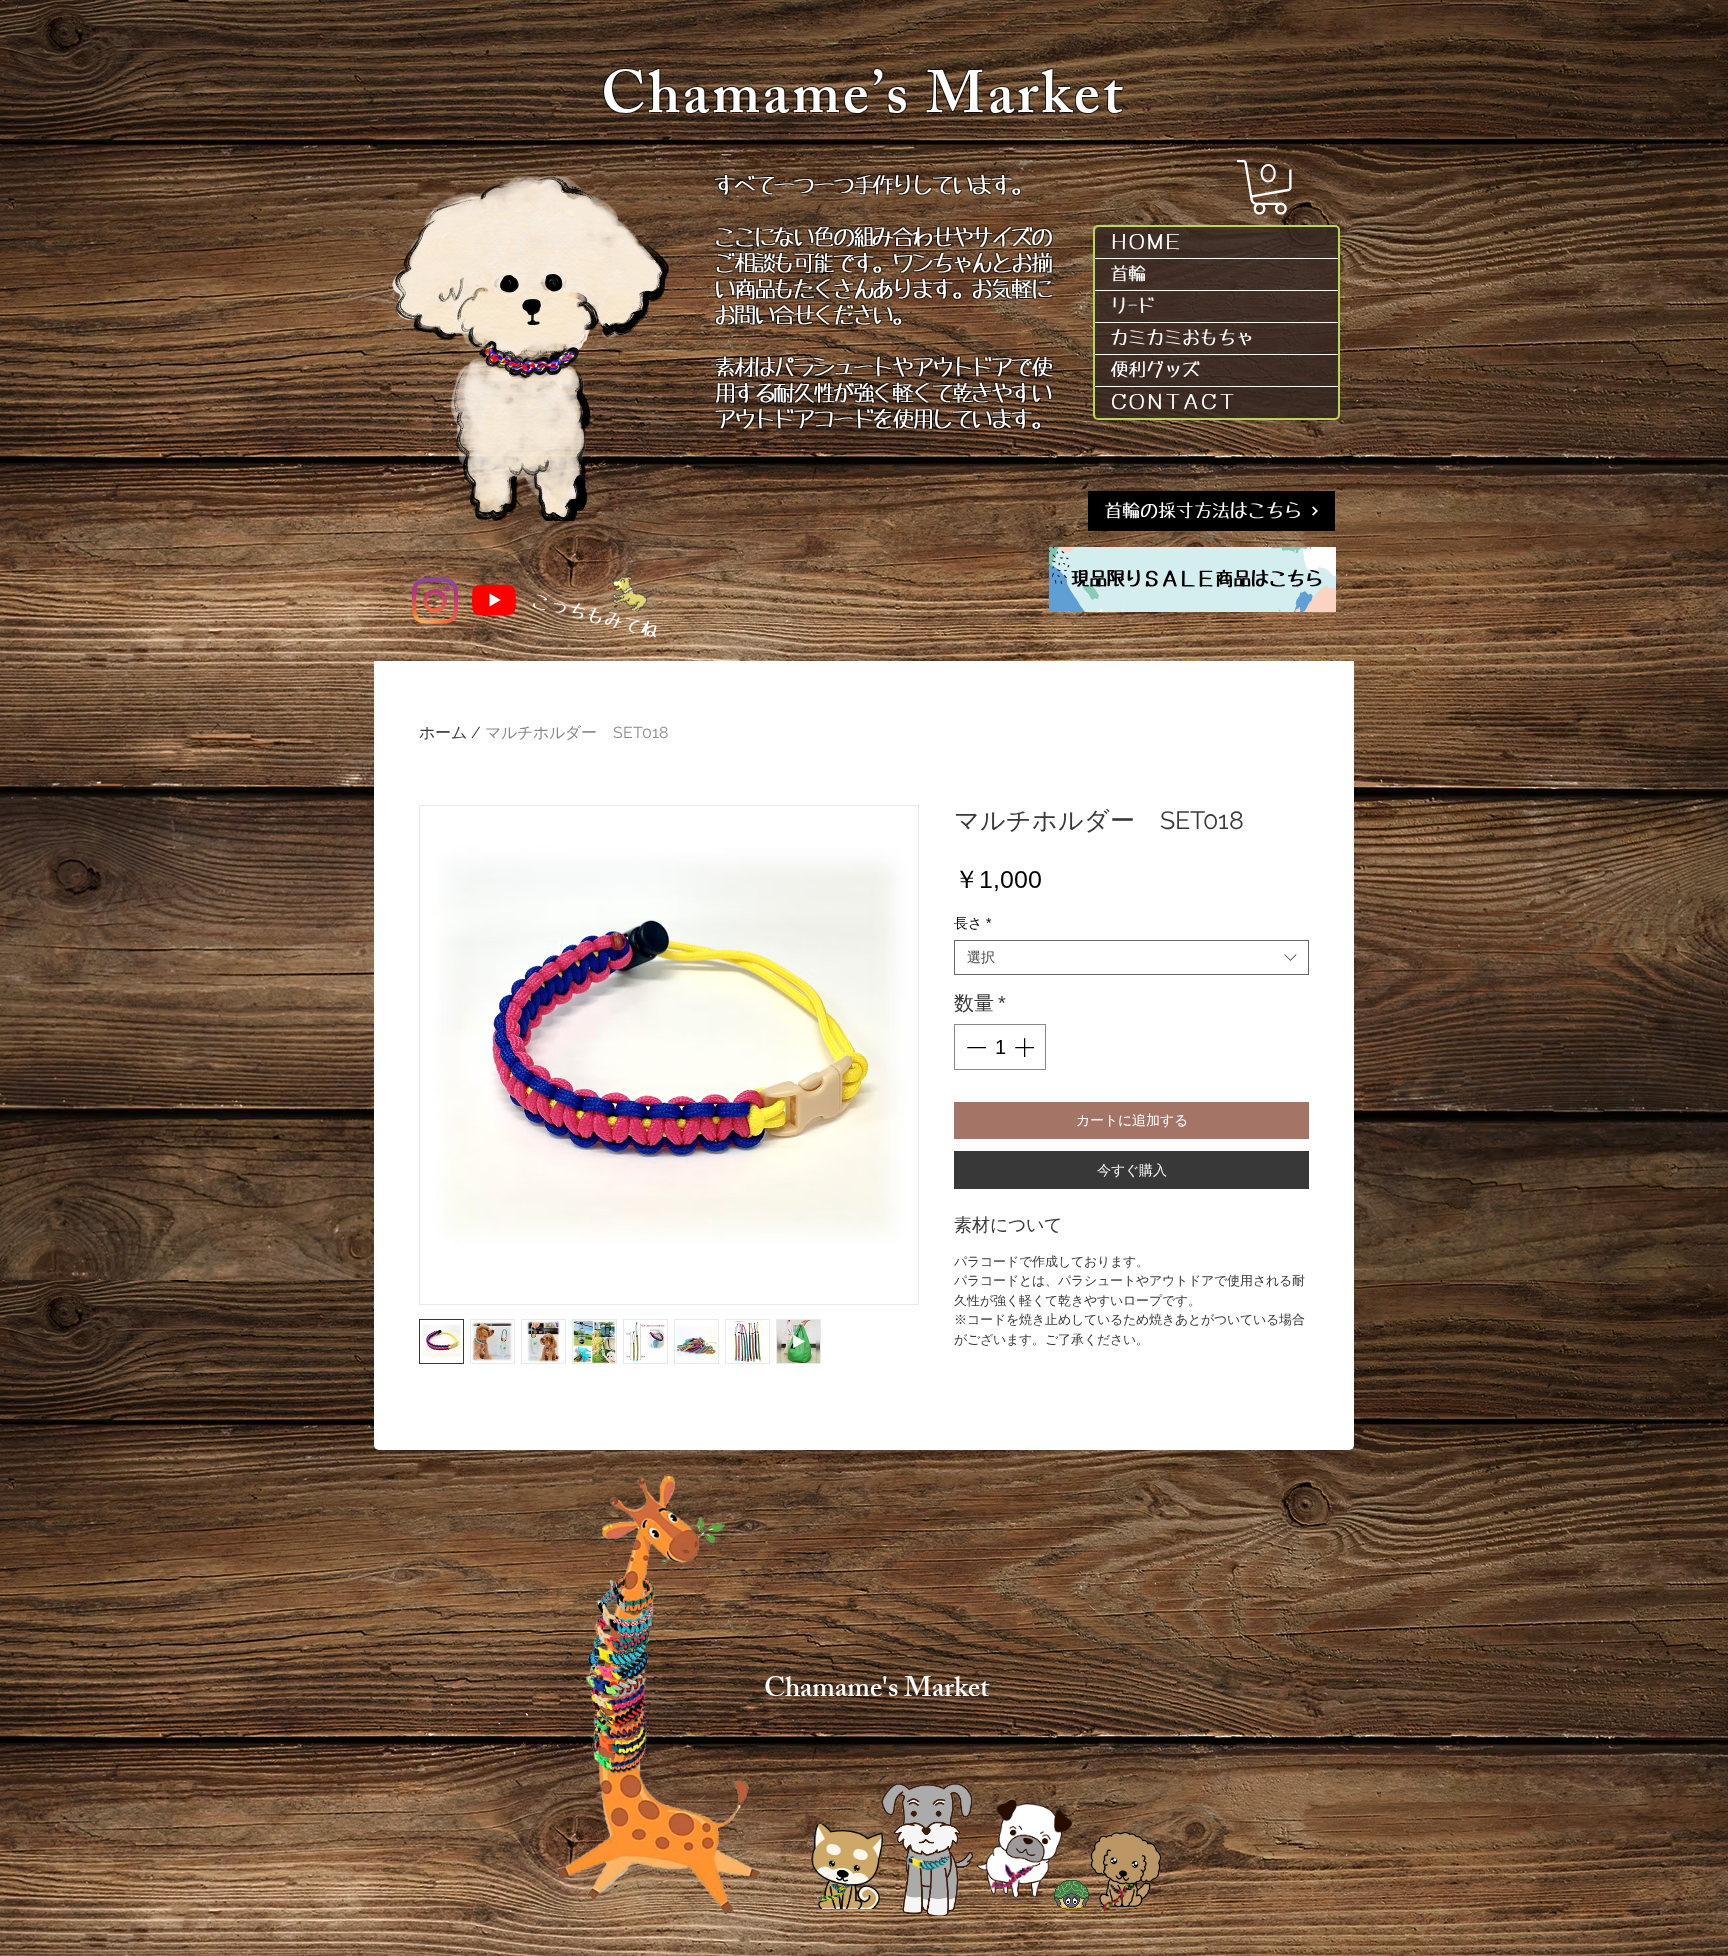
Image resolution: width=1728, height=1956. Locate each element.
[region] (1192, 579)
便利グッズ (1155, 370)
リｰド (1132, 306)
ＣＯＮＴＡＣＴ (1173, 402)
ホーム (443, 732)
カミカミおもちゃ (1182, 338)
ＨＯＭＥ (1146, 242)
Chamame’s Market (863, 103)
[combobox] (1131, 957)
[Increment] (1026, 1047)
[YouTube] (494, 600)
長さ (972, 923)
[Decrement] (974, 1047)
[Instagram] (435, 601)
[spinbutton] (1000, 1047)
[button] (1269, 187)
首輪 (1128, 274)
